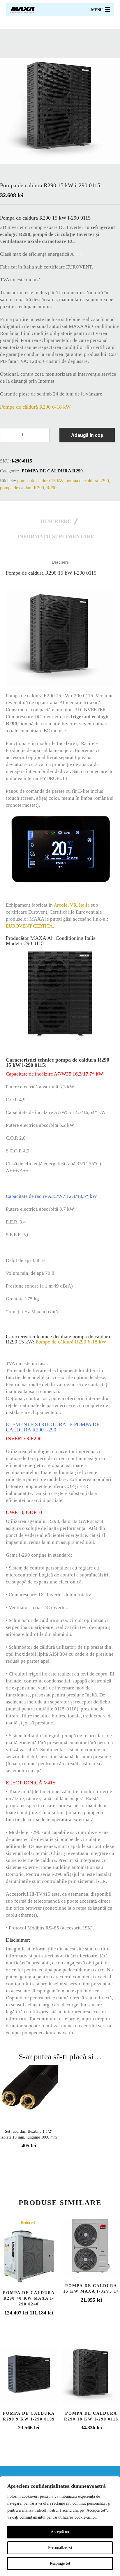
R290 (51, 488)
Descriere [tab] (56, 521)
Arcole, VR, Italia (72, 905)
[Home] (23, 9)
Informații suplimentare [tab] (56, 536)
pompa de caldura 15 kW (40, 481)
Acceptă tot (60, 2532)
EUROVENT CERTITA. (30, 926)
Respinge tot (60, 2563)
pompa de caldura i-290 (87, 481)
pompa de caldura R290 (52, 471)
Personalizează (60, 2548)
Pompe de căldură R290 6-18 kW (35, 407)
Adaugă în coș (87, 435)
